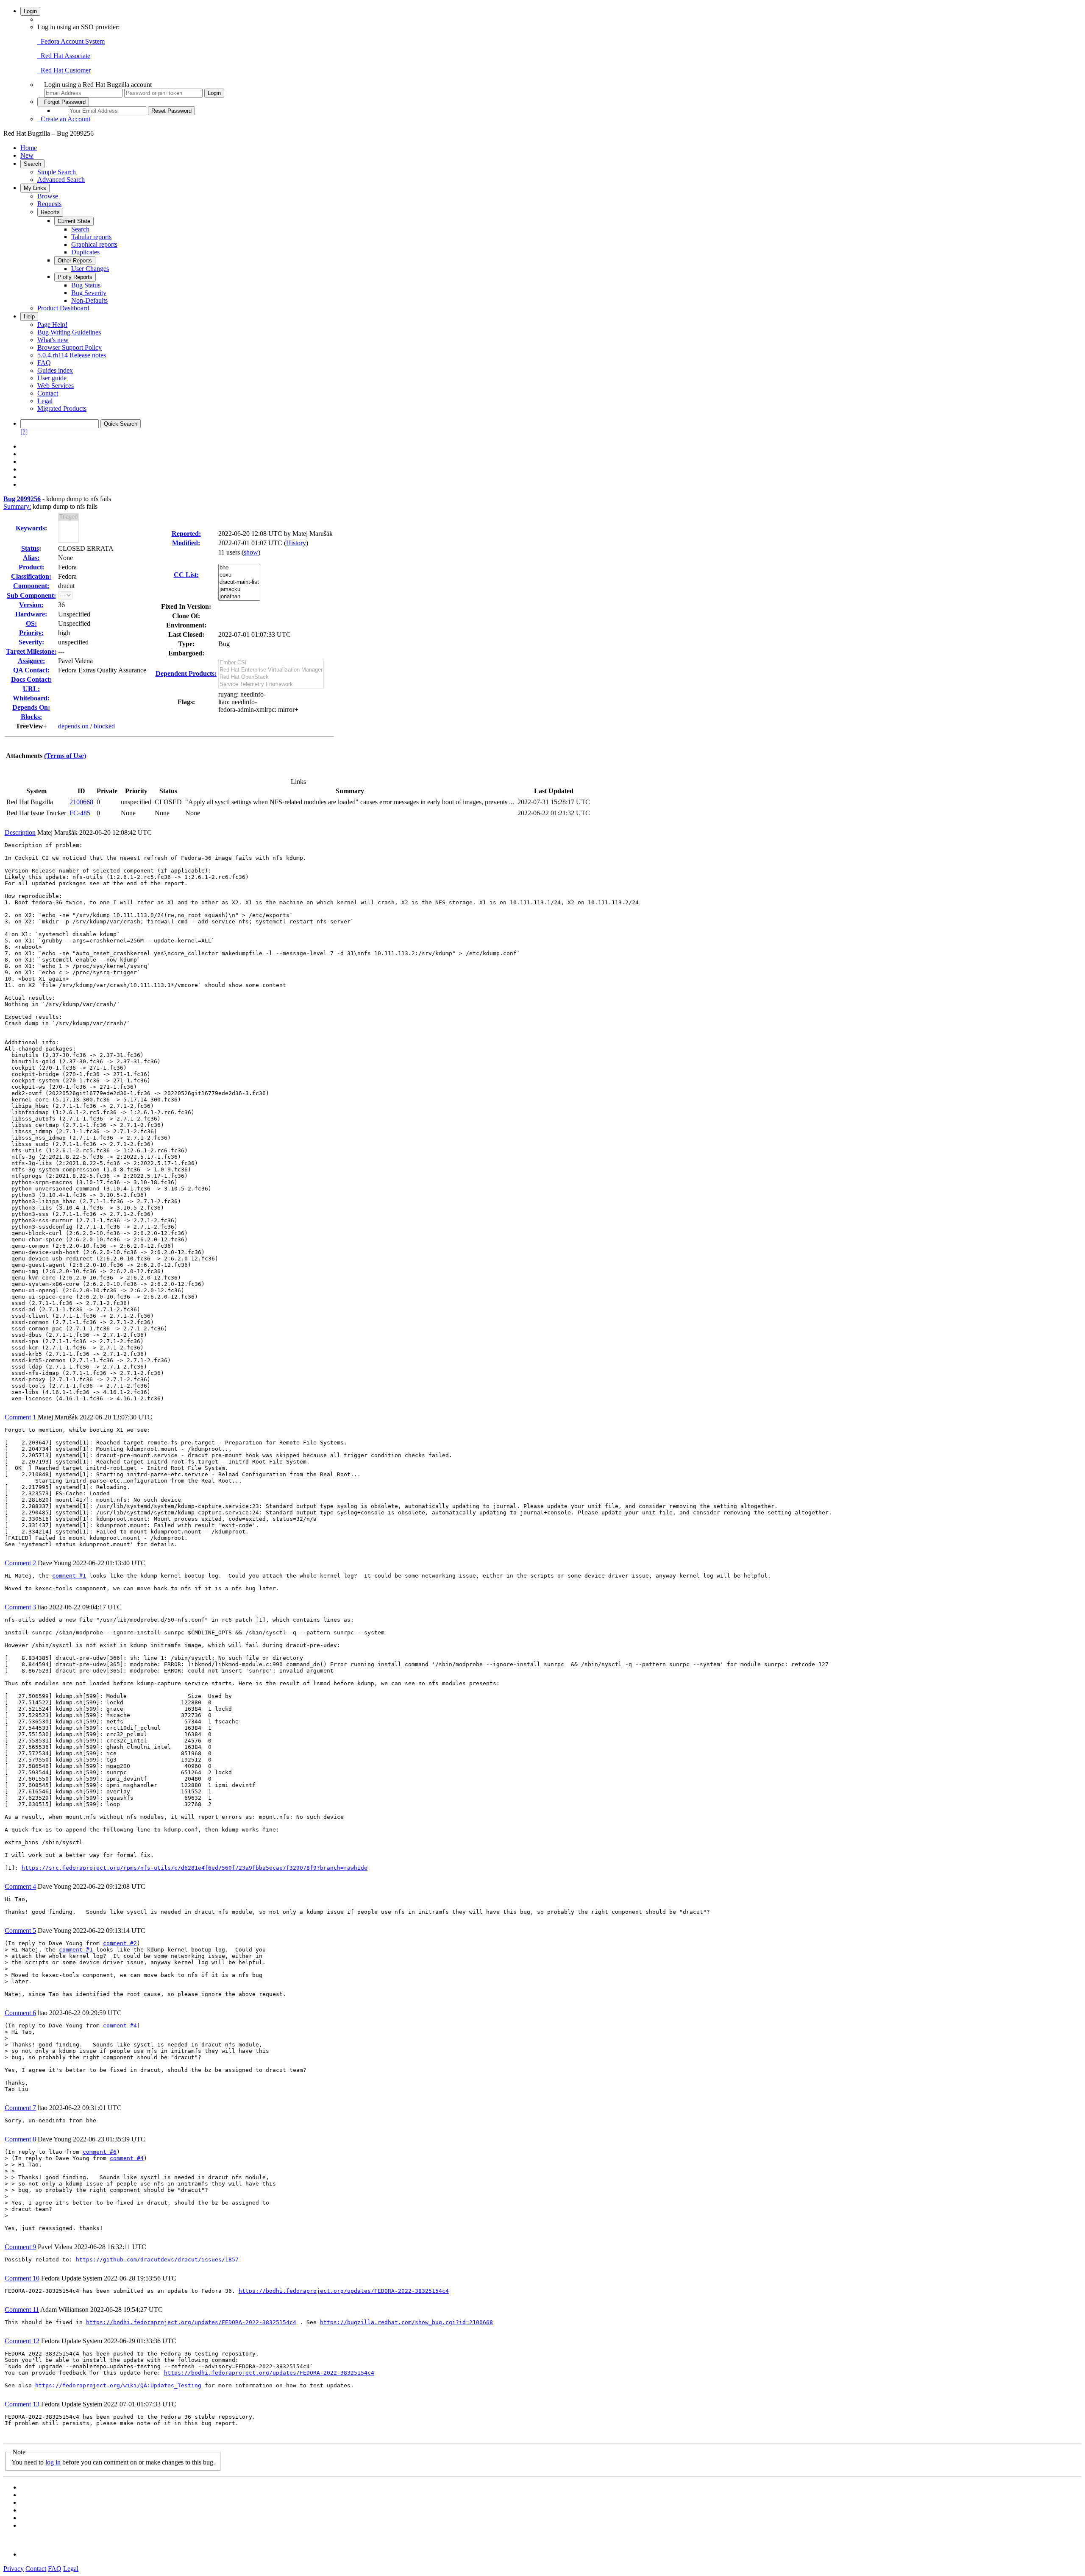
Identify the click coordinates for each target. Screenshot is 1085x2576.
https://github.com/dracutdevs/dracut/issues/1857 (157, 2260)
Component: (31, 586)
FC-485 (80, 813)
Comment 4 (20, 1886)
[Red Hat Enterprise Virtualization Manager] (271, 670)
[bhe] (239, 568)
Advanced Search (61, 180)
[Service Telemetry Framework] (271, 684)
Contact (48, 393)
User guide (52, 378)
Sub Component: (31, 595)
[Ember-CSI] (271, 663)
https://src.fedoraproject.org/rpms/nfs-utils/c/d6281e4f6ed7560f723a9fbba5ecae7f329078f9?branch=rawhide (195, 1868)
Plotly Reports (75, 277)
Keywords (30, 528)
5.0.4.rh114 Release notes (72, 355)
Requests (49, 204)
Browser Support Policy (70, 347)
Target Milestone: (31, 651)
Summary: (17, 506)
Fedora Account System (71, 41)
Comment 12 (22, 2341)
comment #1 (69, 1576)
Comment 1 (20, 1417)
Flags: (186, 702)
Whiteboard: (31, 698)
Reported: (186, 534)
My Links (35, 188)
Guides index (55, 370)
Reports (50, 212)
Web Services (56, 386)
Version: (31, 605)
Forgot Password (63, 102)
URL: (31, 689)
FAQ (44, 363)
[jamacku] (239, 590)
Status (30, 548)
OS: (31, 623)
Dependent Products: (186, 673)
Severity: (31, 642)
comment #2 (120, 1943)
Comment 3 (20, 1607)
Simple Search (57, 172)
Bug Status (86, 285)
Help (29, 316)
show (251, 552)
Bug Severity (89, 293)
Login (30, 11)
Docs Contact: (31, 679)
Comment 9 (20, 2247)
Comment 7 (20, 2108)
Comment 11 (22, 2310)
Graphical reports (94, 244)
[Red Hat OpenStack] (271, 677)
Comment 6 (20, 2013)
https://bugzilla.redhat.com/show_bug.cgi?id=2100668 (406, 2322)
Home (29, 148)
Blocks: (31, 717)
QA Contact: (31, 670)
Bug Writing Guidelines (69, 332)
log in (53, 2462)
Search (32, 164)
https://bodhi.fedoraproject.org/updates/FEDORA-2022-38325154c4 (344, 2291)
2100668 (81, 802)
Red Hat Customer (64, 70)
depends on (73, 726)
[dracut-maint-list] (239, 582)
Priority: (31, 633)
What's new (53, 340)
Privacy (14, 2569)
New (27, 155)
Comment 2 (20, 1563)
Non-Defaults (89, 300)
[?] (24, 432)
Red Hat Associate (64, 56)
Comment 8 (20, 2139)
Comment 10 (22, 2278)
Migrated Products (62, 408)
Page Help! (52, 325)
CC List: (186, 575)
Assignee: (31, 661)
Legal (45, 401)
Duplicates (85, 252)
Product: (31, 567)
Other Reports (75, 261)
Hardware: (31, 614)
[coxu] (239, 575)
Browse (48, 196)
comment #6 (100, 2152)
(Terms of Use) (65, 756)
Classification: (31, 576)
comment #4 (120, 2025)
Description (20, 832)
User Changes (90, 269)
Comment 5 (20, 1931)
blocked (104, 726)
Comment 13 (22, 2404)
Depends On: (31, 707)
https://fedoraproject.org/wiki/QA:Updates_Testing (118, 2385)
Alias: (31, 558)
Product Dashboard (63, 308)
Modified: (186, 543)
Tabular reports (91, 237)
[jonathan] (239, 597)
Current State (74, 221)
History (296, 543)
